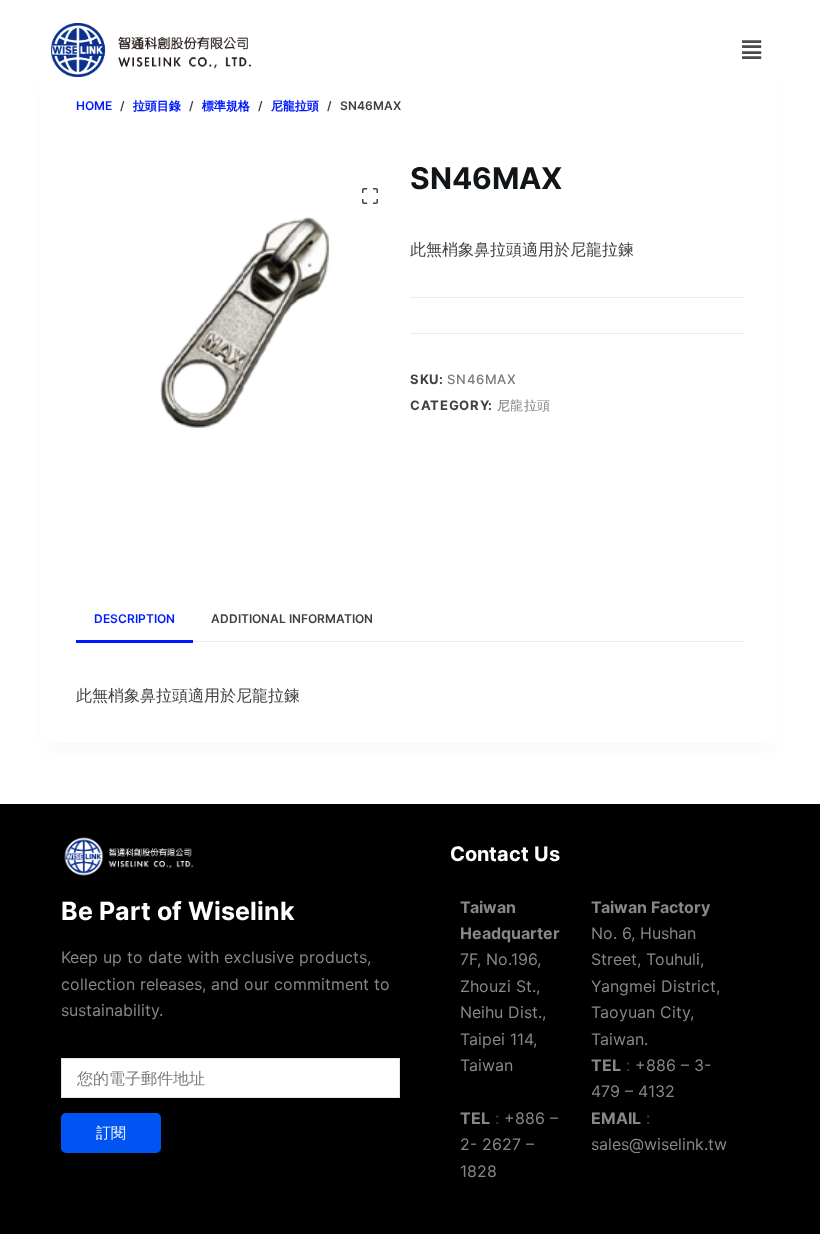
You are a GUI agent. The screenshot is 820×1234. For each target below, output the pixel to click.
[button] (752, 49)
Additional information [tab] (292, 618)
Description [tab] (134, 618)
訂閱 (111, 1132)
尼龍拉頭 (524, 405)
